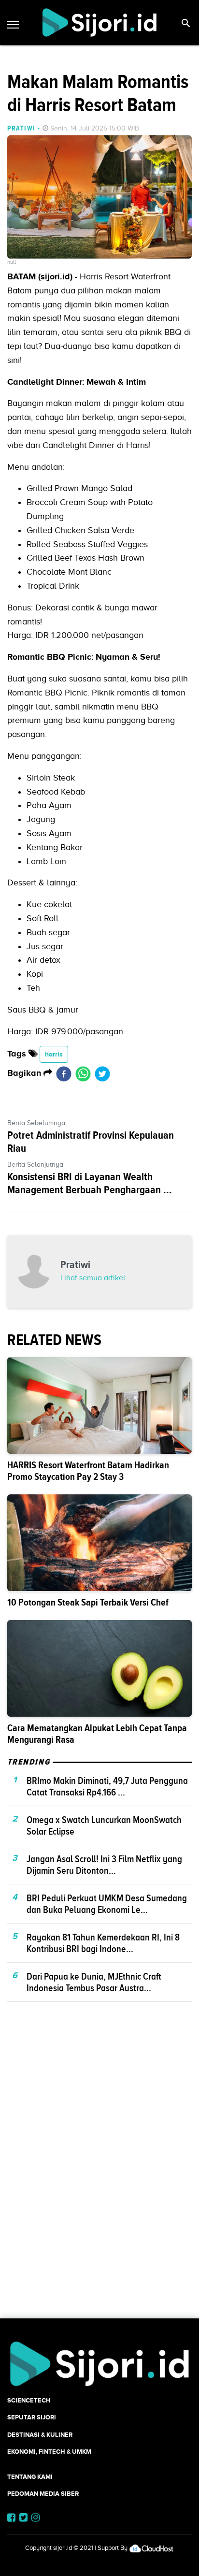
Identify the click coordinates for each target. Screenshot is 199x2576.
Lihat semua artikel (93, 1278)
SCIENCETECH (29, 2400)
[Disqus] (99, 2177)
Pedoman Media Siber (43, 2494)
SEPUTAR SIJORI (32, 2417)
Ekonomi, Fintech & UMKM (49, 2452)
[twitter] (102, 1073)
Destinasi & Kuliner (40, 2435)
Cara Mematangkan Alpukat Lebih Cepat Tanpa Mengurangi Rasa (97, 1734)
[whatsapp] (83, 1073)
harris (54, 1054)
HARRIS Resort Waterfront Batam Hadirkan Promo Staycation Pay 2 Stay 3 (88, 1471)
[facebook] (64, 1073)
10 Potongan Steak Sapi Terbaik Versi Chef (88, 1602)
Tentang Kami (30, 2477)
